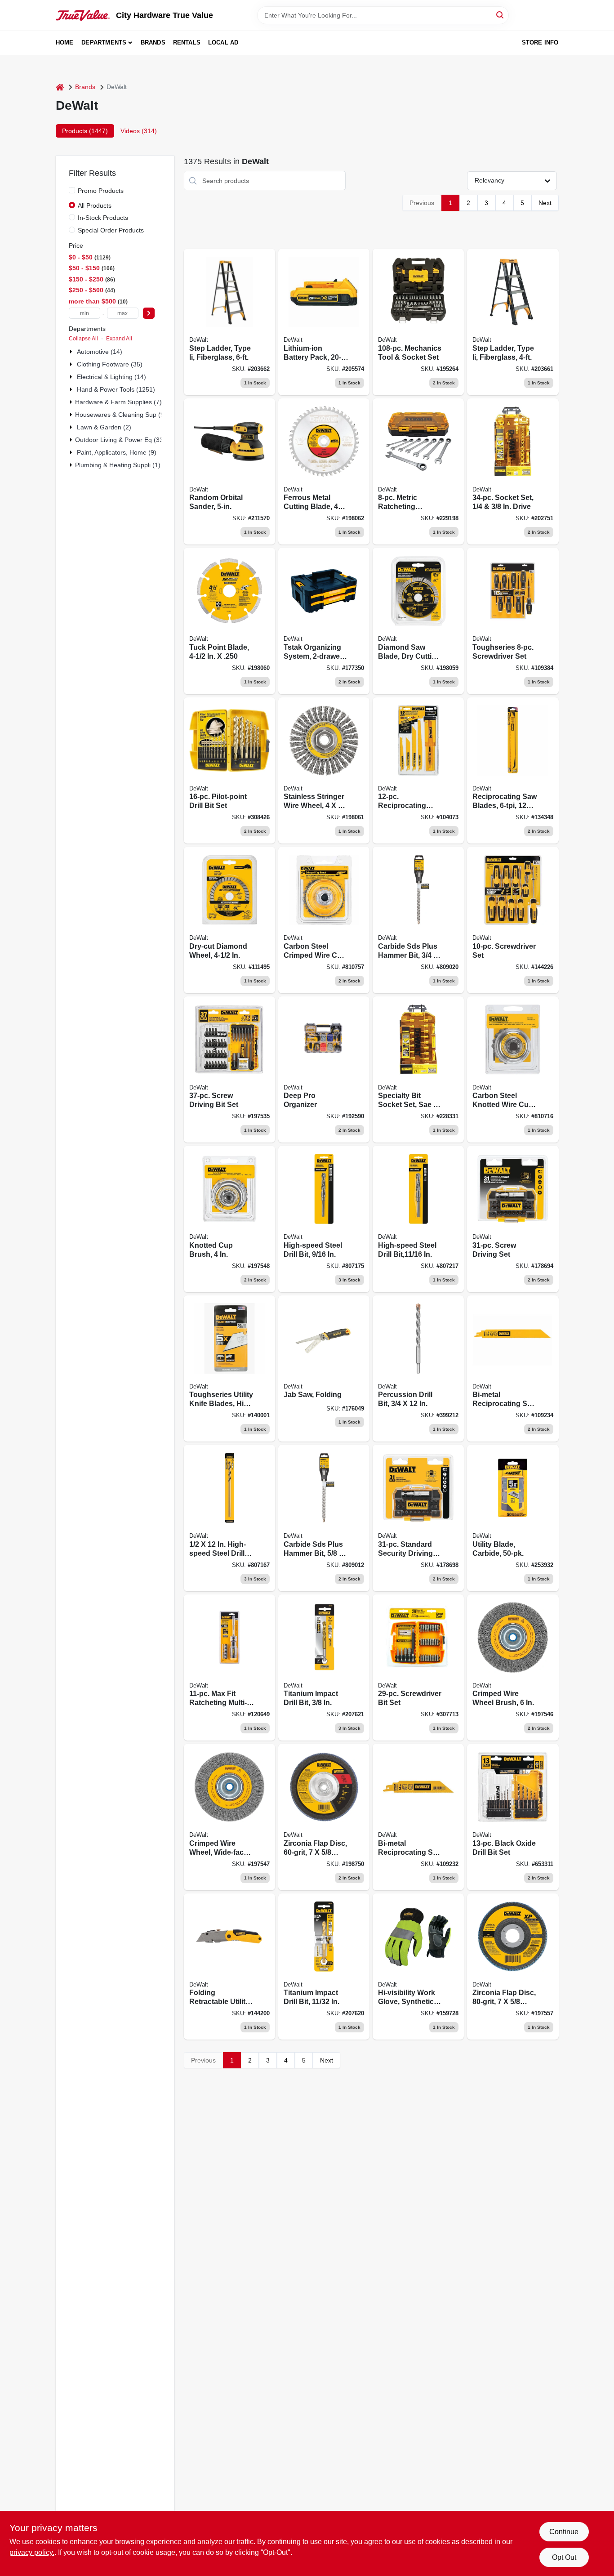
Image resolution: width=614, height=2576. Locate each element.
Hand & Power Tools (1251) (116, 389)
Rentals (187, 42)
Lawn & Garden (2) (104, 427)
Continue (564, 2532)
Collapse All (83, 339)
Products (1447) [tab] (85, 131)
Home (65, 42)
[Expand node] (72, 352)
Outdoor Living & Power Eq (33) (120, 440)
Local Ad (223, 42)
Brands (153, 42)
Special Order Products (111, 230)
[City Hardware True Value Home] (83, 15)
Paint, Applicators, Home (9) (117, 452)
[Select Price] (149, 313)
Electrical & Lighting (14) (111, 377)
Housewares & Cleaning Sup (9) (121, 415)
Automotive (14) (100, 352)
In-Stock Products (103, 218)
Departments (104, 42)
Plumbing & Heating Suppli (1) (118, 465)
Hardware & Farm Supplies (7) (118, 402)
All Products (95, 205)
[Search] (501, 15)
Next (545, 203)
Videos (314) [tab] (139, 131)
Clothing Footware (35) (110, 364)
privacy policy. (32, 2552)
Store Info (540, 42)
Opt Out (564, 2557)
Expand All (119, 339)
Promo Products (101, 191)
